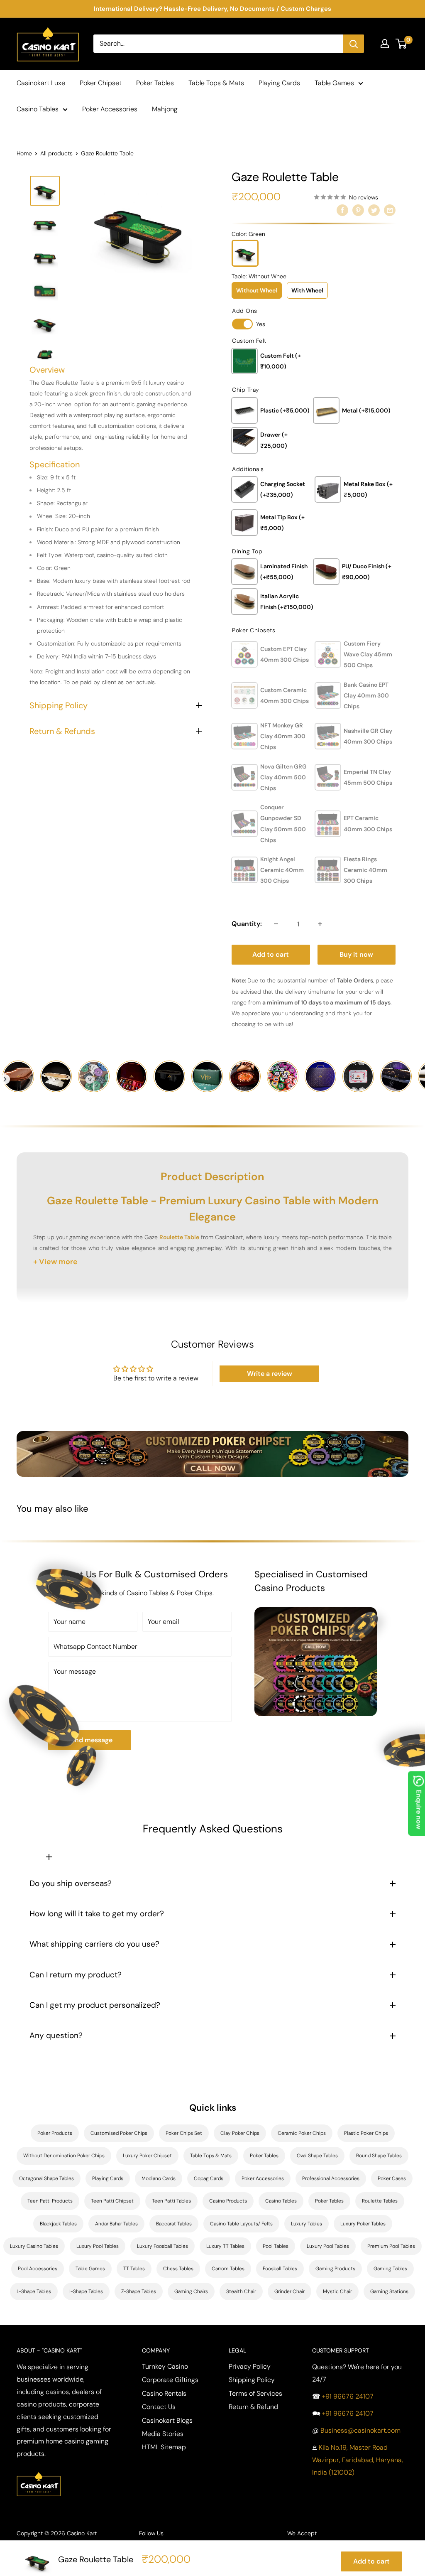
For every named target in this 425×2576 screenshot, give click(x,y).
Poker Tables (155, 83)
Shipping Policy (252, 2380)
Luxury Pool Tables (98, 2246)
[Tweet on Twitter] (374, 210)
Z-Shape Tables (139, 2291)
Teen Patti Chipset (112, 2201)
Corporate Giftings (170, 2380)
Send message (90, 1740)
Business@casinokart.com (360, 2430)
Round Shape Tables (379, 2156)
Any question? (56, 2035)
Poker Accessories (110, 109)
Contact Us (159, 2407)
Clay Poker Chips (240, 2133)
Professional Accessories (331, 2178)
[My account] (385, 44)
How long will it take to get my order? (97, 1914)
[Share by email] (390, 210)
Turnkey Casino (165, 2366)
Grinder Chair (289, 2291)
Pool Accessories (38, 2269)
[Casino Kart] (39, 2471)
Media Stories (163, 2434)
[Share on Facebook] (342, 210)
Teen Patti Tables (171, 2201)
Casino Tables (38, 109)
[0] (402, 44)
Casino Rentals (164, 2393)
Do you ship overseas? (71, 1883)
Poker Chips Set (184, 2133)
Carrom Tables (228, 2269)
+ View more (55, 1262)
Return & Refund (253, 2407)
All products (56, 153)
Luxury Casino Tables (34, 2246)
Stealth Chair (241, 2291)
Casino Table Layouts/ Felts (241, 2224)
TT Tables (134, 2269)
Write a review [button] (270, 1374)
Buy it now (356, 954)
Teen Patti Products (50, 2201)
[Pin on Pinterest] (358, 210)
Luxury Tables (307, 2224)
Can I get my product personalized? (95, 2005)
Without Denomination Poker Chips (64, 2156)
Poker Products (55, 2133)
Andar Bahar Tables (116, 2224)
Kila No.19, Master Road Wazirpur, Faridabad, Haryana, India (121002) (358, 2460)
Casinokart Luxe (41, 83)
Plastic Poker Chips (366, 2133)
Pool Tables (276, 2246)
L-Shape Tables (34, 2291)
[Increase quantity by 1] (320, 924)
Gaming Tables (390, 2269)
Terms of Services (255, 2393)
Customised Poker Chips (119, 2133)
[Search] (354, 44)
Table (260, 276)
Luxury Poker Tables (363, 2224)
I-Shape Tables (86, 2291)
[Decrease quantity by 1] (276, 924)
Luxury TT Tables (225, 2246)
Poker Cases (392, 2178)
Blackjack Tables (58, 2224)
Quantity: (247, 924)
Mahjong (165, 109)
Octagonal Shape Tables (46, 2178)
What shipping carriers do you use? (94, 1944)
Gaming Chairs (191, 2291)
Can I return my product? (76, 1975)
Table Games (334, 83)
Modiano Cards (159, 2178)
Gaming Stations (389, 2291)
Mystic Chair (337, 2291)
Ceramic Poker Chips (302, 2133)
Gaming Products (335, 2269)
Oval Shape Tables (317, 2156)
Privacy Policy (250, 2366)
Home (24, 153)
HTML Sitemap (164, 2447)
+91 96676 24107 (348, 2396)
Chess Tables (178, 2269)
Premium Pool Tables (391, 2246)
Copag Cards (209, 2178)
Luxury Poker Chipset (147, 2156)
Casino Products (228, 2201)
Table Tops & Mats (216, 83)
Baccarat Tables (174, 2224)
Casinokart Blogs (167, 2420)
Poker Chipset (101, 83)
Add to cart (271, 954)
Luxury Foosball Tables (162, 2246)
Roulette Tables (380, 2201)
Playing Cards (279, 83)
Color (248, 234)
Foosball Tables (280, 2269)
